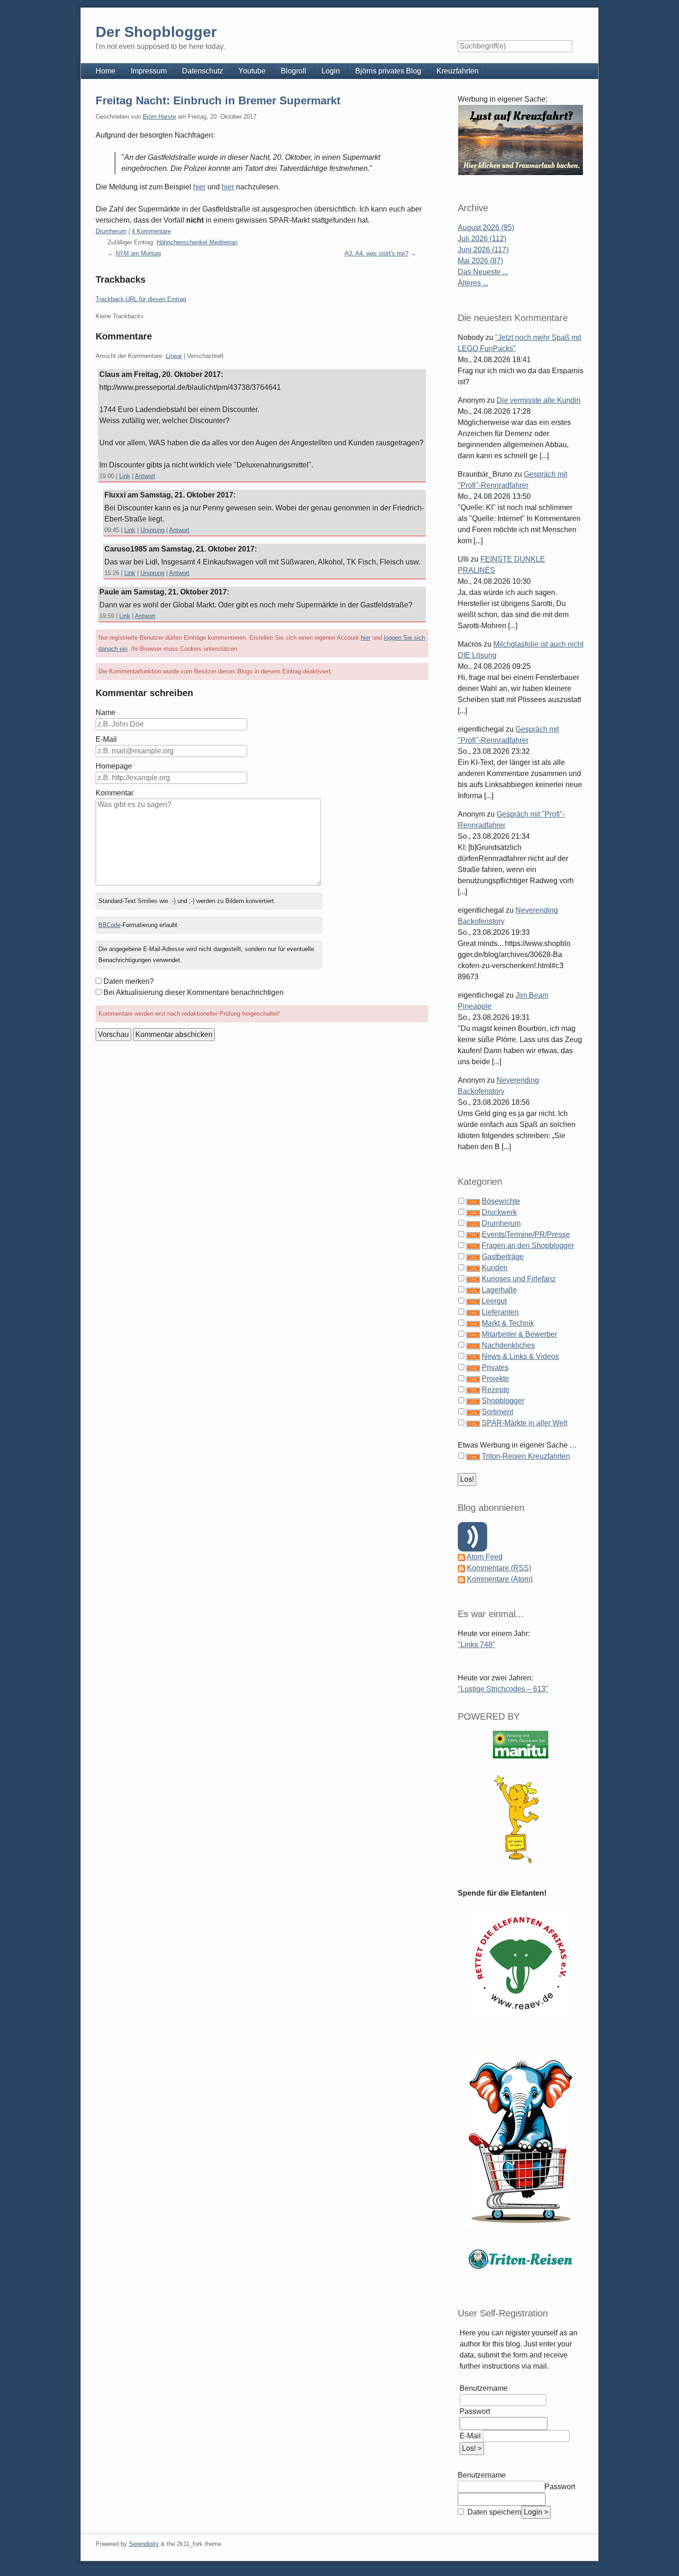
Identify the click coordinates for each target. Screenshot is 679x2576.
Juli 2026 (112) (482, 239)
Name (106, 712)
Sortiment (497, 1412)
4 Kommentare (151, 231)
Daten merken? (129, 981)
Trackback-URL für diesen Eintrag (141, 299)
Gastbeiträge (503, 1257)
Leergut (494, 1301)
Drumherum (111, 231)
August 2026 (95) (486, 227)
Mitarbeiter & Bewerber (519, 1334)
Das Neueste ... (483, 272)
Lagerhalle (499, 1290)
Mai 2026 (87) (480, 261)
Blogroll (294, 71)
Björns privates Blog (388, 71)
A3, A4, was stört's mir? (376, 253)
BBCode (109, 925)
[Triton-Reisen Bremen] (521, 140)
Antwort (145, 476)
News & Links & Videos (520, 1356)
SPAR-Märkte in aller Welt (524, 1423)
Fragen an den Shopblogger (528, 1246)
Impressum (149, 71)
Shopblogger (503, 1401)
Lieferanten (500, 1312)
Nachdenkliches (508, 1345)
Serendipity (144, 2544)
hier (199, 187)
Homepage (114, 766)
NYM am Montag (138, 253)
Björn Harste (159, 117)
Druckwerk (499, 1212)
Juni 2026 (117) (483, 250)
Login (331, 71)
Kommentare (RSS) (499, 1568)
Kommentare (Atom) (500, 1579)
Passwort (475, 2411)
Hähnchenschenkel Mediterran (197, 242)
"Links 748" (476, 1645)
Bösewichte (501, 1201)
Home (106, 71)
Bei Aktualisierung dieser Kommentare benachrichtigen (194, 992)
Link (125, 476)
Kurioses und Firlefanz (519, 1279)
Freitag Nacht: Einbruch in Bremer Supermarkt (218, 100)
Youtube (252, 71)
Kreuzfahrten (458, 71)
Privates (495, 1367)
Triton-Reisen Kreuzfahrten (526, 1456)
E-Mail (106, 739)
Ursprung (152, 530)
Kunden (495, 1268)
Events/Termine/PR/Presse (526, 1234)
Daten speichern (494, 2512)
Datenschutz (203, 71)
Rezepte (496, 1390)
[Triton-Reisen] (521, 2259)
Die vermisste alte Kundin (539, 400)
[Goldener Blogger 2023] (521, 1819)
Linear (174, 356)
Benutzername (484, 2388)
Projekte (495, 1379)
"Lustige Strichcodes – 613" (503, 1689)
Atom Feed (485, 1557)
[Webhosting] (521, 1744)
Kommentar (115, 793)
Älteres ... (473, 283)
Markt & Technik (508, 1323)
